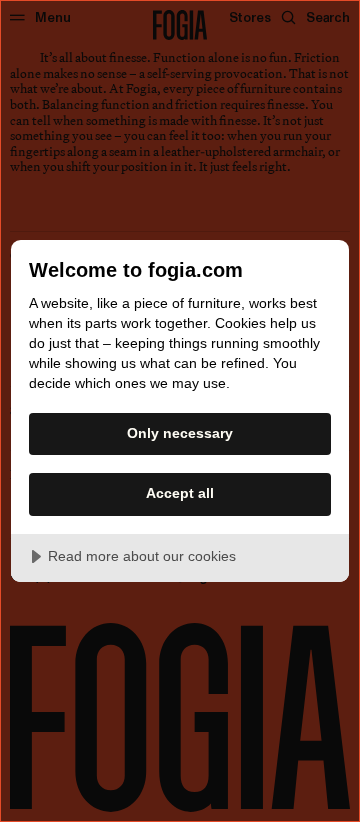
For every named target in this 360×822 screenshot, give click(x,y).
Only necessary (180, 433)
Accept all (180, 493)
